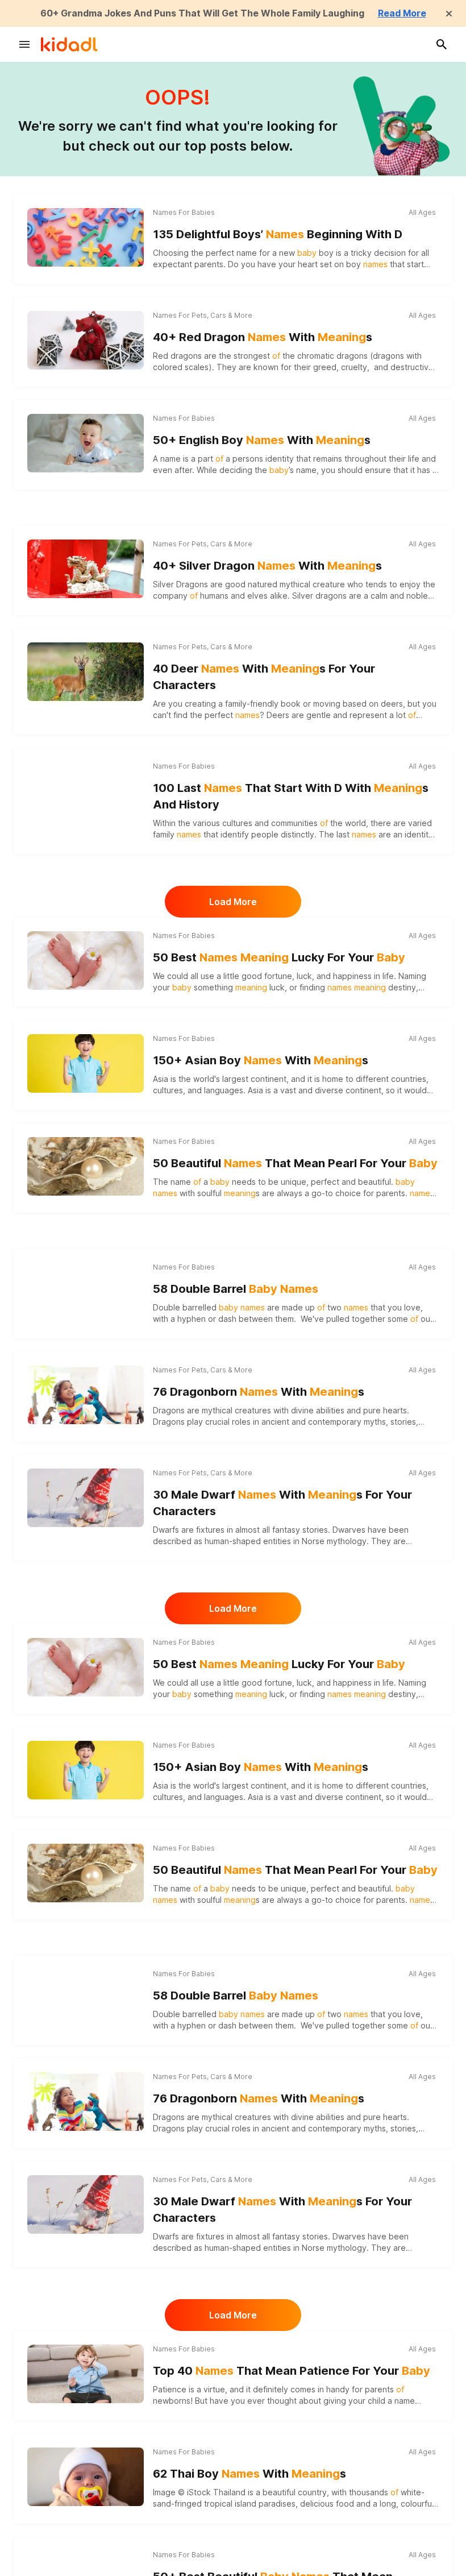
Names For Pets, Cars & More (203, 315)
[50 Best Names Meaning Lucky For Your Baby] (86, 960)
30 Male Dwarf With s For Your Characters (282, 1503)
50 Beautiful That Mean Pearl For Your (295, 1163)
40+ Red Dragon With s (263, 337)
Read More (402, 13)
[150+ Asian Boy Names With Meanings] (86, 1063)
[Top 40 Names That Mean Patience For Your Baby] (86, 2374)
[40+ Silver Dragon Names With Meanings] (86, 569)
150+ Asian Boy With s (261, 1060)
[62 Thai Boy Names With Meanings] (86, 2477)
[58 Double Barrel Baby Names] (86, 1292)
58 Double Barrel (236, 1289)
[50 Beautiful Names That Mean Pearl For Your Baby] (86, 1166)
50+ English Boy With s (262, 440)
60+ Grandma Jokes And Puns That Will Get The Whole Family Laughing (202, 13)
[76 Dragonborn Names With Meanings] (86, 1395)
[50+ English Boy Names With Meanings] (86, 443)
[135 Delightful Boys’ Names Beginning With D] (86, 237)
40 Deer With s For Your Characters (264, 677)
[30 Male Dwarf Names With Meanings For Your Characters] (86, 1498)
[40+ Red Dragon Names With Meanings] (86, 340)
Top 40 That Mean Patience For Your (292, 2371)
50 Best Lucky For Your (279, 957)
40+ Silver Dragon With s (267, 566)
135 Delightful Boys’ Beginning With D (278, 234)
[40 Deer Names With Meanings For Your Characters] (86, 671)
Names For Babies (184, 212)
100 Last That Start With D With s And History (291, 796)
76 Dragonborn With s (259, 1392)
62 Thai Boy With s (249, 2474)
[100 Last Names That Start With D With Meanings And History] (86, 791)
